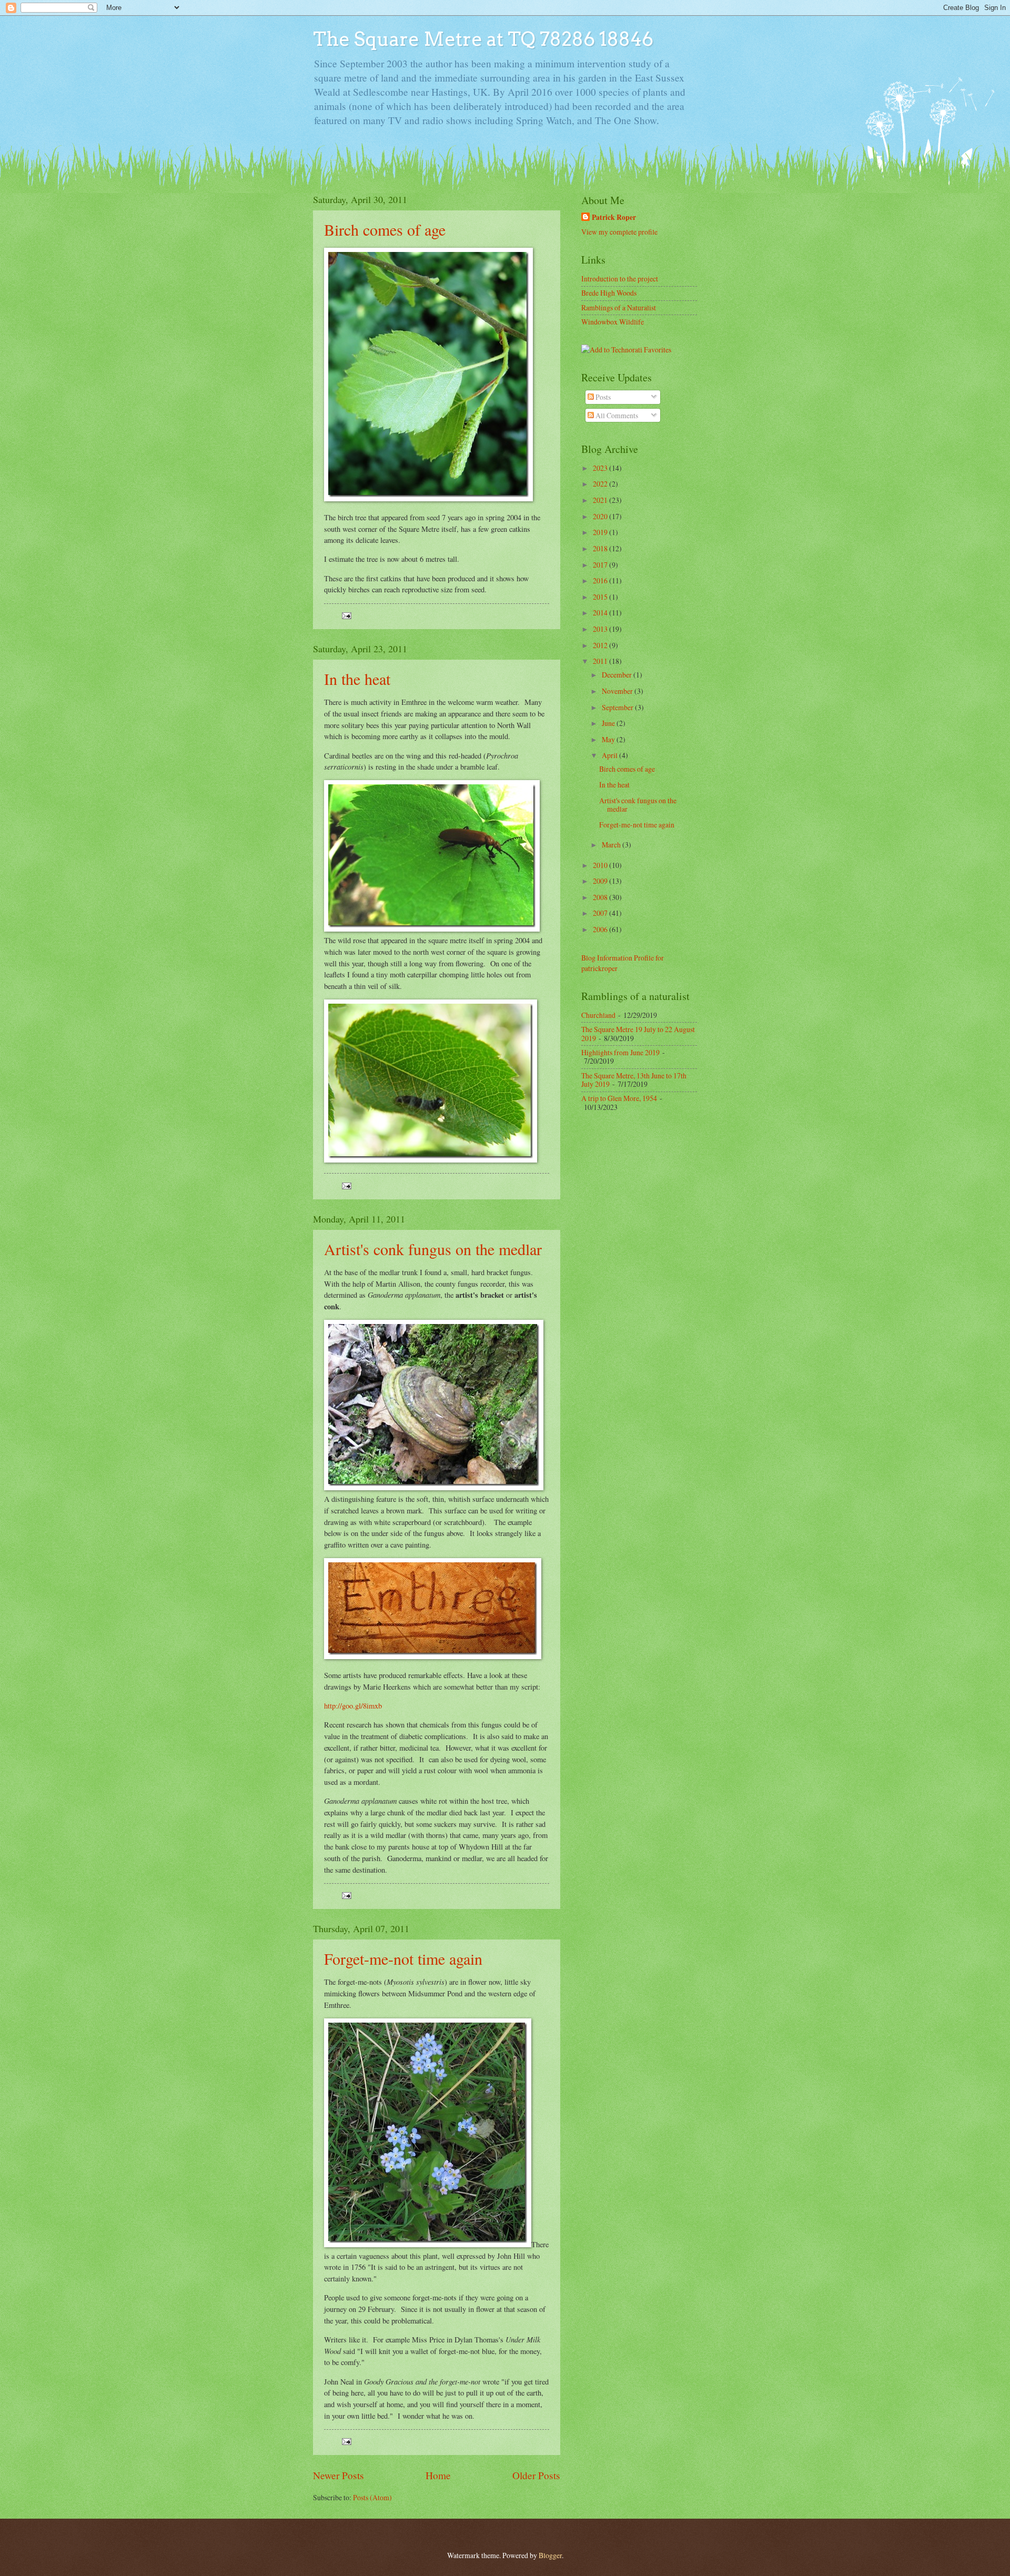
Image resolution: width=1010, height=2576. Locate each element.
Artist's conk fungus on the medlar (433, 1249)
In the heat (357, 679)
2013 (601, 629)
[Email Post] (346, 615)
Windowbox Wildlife (613, 322)
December (618, 675)
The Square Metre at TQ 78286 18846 (483, 39)
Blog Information (607, 958)
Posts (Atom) (372, 2497)
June (609, 723)
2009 (601, 881)
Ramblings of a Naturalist (619, 307)
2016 (601, 580)
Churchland (598, 1015)
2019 (601, 532)
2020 (601, 516)
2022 (601, 484)
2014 (601, 613)
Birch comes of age (385, 229)
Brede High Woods (609, 293)
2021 (601, 500)
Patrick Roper (614, 218)
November (618, 691)
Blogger (550, 2555)
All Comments (616, 415)
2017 (601, 565)
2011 (601, 661)
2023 (601, 468)
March (612, 845)
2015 (601, 597)
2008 (601, 897)
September (618, 707)
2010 (601, 865)
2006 (601, 929)
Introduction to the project (620, 279)
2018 (601, 548)
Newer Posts (339, 2475)
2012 (601, 645)
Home (438, 2475)
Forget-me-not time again (403, 1958)
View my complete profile (619, 232)
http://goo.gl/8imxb (353, 1706)
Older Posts (536, 2475)
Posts (602, 397)
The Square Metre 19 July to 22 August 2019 (638, 1034)
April (610, 755)
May (609, 739)
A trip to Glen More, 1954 (619, 1098)
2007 (601, 913)
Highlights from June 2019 (620, 1052)
